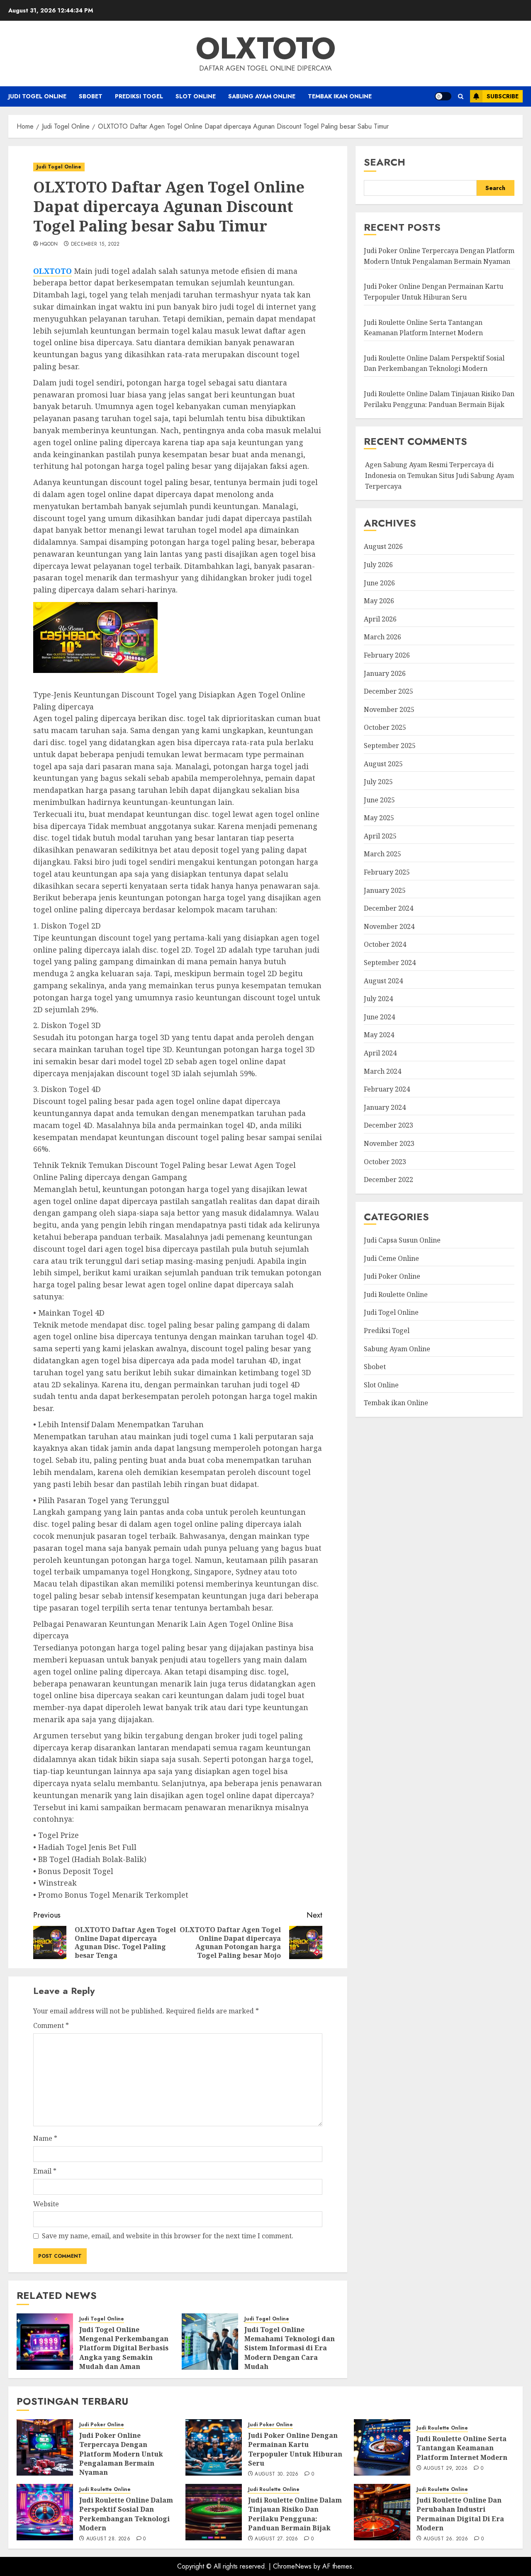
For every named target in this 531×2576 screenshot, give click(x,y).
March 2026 (382, 637)
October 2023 (385, 1162)
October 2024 (385, 945)
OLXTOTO (266, 48)
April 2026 (380, 619)
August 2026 (383, 547)
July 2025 (378, 782)
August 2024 (383, 981)
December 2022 (389, 1180)
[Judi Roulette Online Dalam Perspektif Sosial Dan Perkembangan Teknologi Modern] (45, 2512)
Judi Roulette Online (396, 1294)
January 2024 (385, 1107)
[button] (461, 96)
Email (45, 2171)
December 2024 (389, 909)
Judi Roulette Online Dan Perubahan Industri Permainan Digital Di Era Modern (460, 2514)
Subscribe (503, 96)
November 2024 (389, 926)
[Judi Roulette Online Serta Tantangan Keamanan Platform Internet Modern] (382, 2447)
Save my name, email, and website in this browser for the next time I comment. (168, 2236)
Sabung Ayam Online (262, 96)
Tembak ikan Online (340, 96)
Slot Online (196, 96)
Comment (51, 2025)
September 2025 (390, 746)
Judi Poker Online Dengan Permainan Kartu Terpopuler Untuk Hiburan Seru (295, 2449)
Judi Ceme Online (391, 1258)
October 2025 (385, 728)
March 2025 (382, 854)
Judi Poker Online (392, 1277)
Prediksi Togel (139, 96)
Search (385, 162)
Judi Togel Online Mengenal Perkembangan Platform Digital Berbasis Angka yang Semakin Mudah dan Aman (124, 2348)
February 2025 (387, 872)
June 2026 (379, 583)
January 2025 (385, 890)
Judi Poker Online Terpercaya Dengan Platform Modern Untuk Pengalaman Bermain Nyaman (439, 256)
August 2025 (383, 764)
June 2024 (379, 1017)
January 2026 (385, 673)
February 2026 (387, 655)
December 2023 (389, 1126)
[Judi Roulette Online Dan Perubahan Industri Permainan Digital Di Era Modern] (382, 2512)
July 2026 (378, 565)
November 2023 (389, 1143)
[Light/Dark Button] (443, 96)
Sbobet (91, 96)
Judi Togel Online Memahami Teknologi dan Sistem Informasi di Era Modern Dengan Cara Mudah (290, 2348)
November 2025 (389, 709)
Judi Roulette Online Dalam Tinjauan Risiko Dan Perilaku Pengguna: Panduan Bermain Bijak (295, 2514)
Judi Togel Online (37, 96)
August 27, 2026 (276, 2539)
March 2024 (382, 1071)
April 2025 (380, 836)
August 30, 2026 (276, 2474)
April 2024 (380, 1053)
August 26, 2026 (446, 2539)
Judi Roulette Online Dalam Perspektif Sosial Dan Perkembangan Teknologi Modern (126, 2514)
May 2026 (379, 601)
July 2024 (378, 999)
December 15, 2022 (95, 244)
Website (46, 2204)
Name (45, 2138)
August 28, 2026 (108, 2539)
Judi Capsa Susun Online (402, 1240)
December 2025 (389, 692)
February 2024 (387, 1089)
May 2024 (379, 1035)
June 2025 (379, 800)
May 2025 (379, 818)
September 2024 (390, 963)
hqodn (49, 244)
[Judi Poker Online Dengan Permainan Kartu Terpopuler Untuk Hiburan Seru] (214, 2447)
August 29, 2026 (446, 2469)
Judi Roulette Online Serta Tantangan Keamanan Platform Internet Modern (462, 2448)
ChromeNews (292, 2566)
